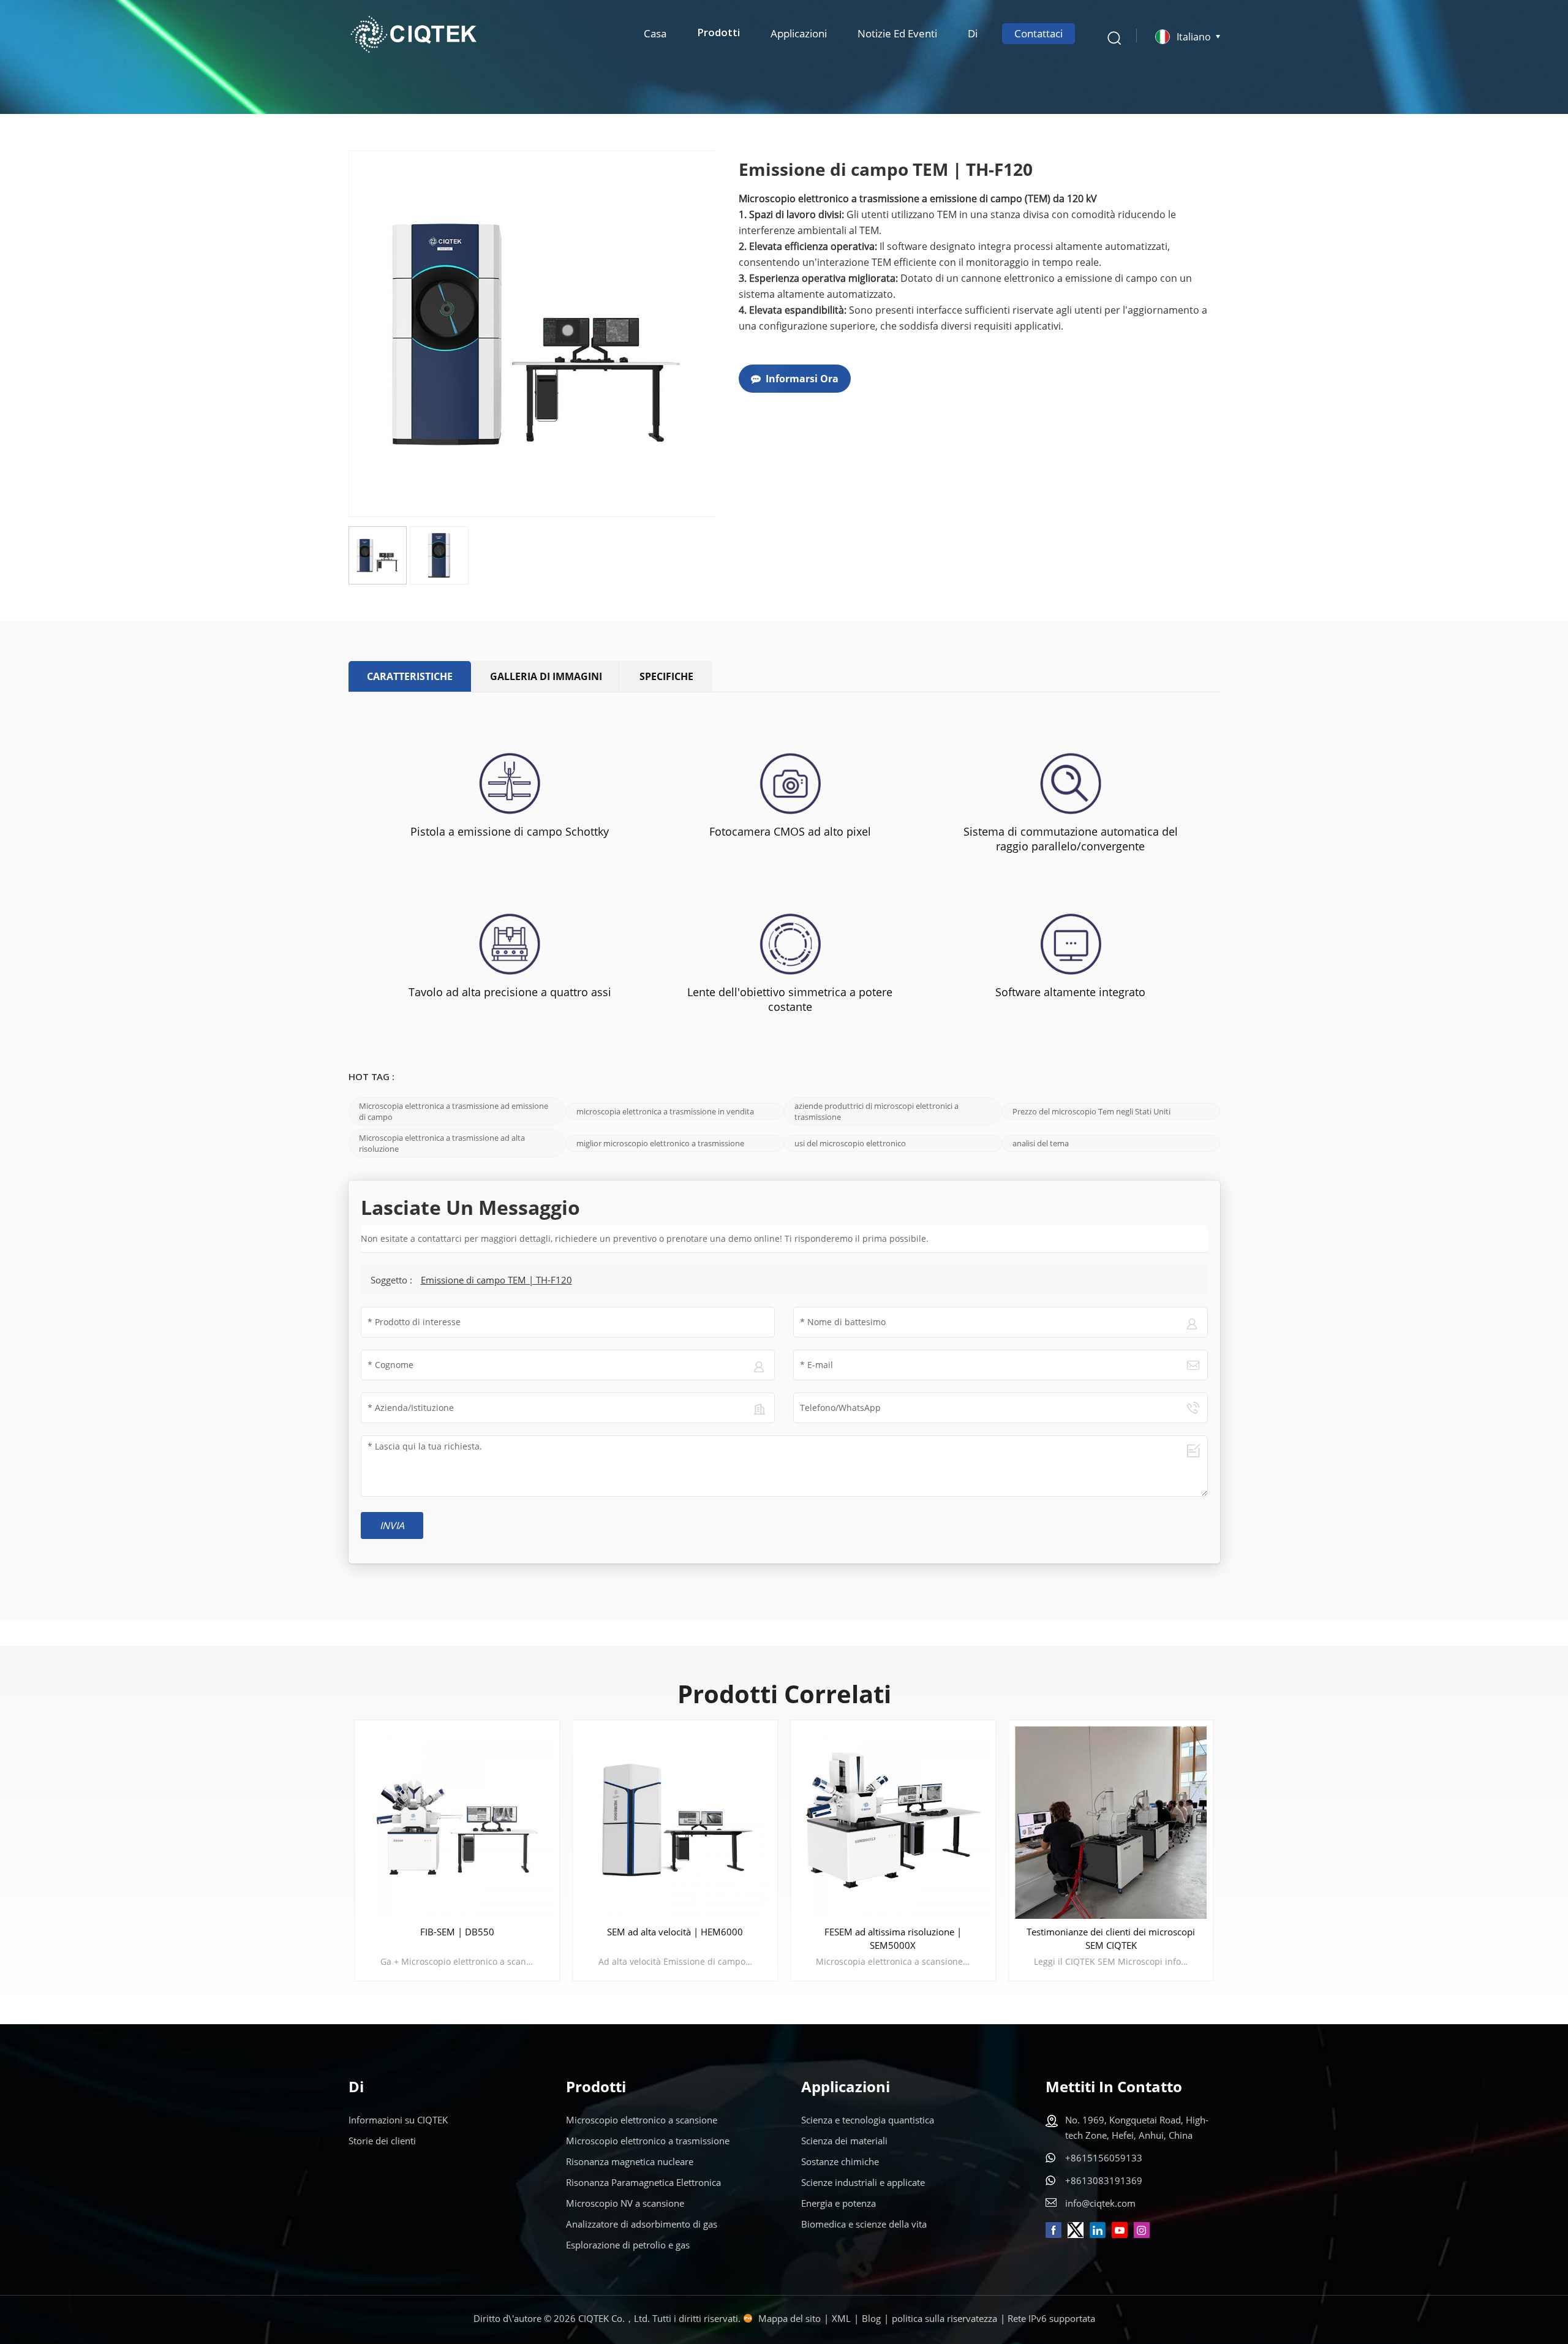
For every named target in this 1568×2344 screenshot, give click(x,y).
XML (841, 2318)
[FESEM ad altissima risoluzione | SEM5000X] (893, 1823)
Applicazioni (799, 33)
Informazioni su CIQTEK (398, 2120)
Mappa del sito (790, 2318)
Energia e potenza (839, 2203)
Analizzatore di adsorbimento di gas (642, 2224)
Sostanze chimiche (840, 2161)
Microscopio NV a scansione (625, 2203)
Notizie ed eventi (897, 33)
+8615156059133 (1104, 2158)
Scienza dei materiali (844, 2141)
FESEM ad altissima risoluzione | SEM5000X (893, 1938)
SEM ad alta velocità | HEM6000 (675, 1932)
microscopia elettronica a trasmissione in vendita (665, 1111)
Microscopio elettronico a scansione (642, 2120)
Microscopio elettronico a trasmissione (648, 2141)
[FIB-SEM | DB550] (458, 1823)
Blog (871, 2318)
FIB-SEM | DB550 (457, 1932)
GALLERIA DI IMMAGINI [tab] (546, 676)
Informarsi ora (802, 379)
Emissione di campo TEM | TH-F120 (496, 1280)
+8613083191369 (1104, 2180)
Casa (655, 33)
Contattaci (1038, 33)
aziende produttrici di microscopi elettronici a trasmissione (876, 1111)
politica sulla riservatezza (944, 2318)
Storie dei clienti (382, 2141)
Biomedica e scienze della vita (864, 2224)
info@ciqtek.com (1100, 2203)
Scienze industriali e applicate (863, 2182)
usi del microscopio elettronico (850, 1143)
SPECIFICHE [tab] (666, 676)
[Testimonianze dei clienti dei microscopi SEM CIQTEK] (1111, 1823)
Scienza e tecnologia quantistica (868, 2120)
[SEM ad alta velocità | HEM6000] (675, 1823)
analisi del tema (1041, 1143)
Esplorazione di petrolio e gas (628, 2245)
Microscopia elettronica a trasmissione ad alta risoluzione (442, 1143)
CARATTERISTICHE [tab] (410, 676)
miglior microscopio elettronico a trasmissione (660, 1143)
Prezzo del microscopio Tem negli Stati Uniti (1091, 1111)
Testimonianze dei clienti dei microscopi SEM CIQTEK (1111, 1938)
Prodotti (718, 33)
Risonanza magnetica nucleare (630, 2161)
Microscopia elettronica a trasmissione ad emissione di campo (454, 1111)
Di (973, 33)
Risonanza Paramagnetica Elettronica (643, 2182)
